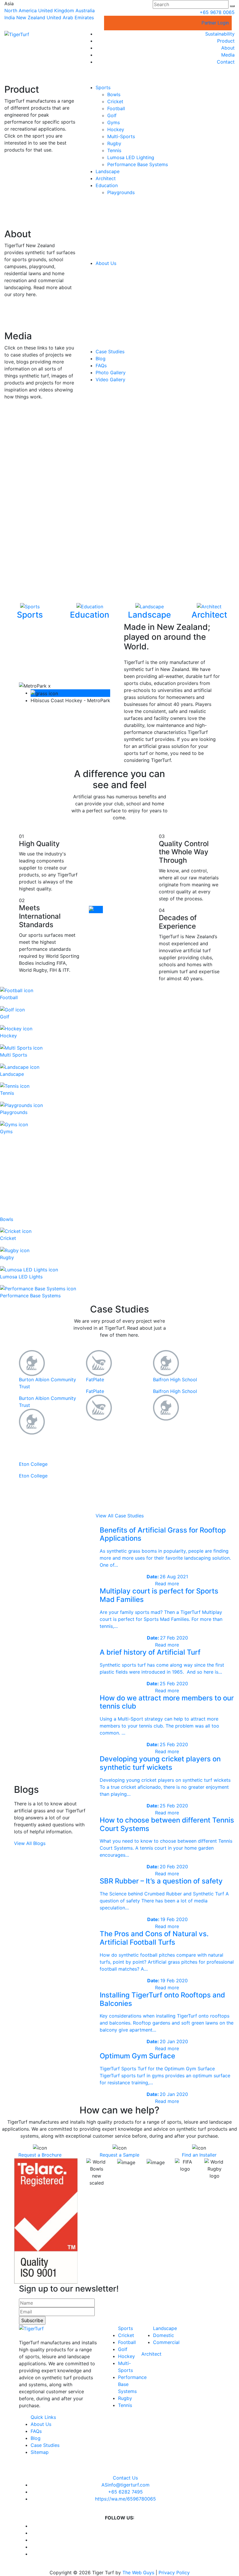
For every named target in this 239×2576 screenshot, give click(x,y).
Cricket (115, 101)
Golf (112, 115)
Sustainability (220, 34)
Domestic (164, 2335)
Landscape (108, 171)
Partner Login (215, 23)
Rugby (114, 143)
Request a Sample (119, 2155)
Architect (106, 178)
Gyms (114, 122)
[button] (232, 6)
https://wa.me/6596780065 (125, 2499)
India (10, 17)
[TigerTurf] (17, 34)
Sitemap (40, 2452)
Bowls (114, 94)
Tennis (114, 150)
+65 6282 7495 (125, 2492)
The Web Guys (138, 2573)
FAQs (101, 366)
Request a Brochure (40, 2155)
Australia (85, 10)
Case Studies (110, 352)
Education (107, 185)
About (228, 48)
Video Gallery (110, 379)
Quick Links (43, 2417)
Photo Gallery (111, 372)
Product (226, 41)
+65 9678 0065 (217, 12)
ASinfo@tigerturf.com (125, 2485)
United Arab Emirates (70, 17)
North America (21, 10)
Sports (103, 87)
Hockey (116, 129)
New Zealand (31, 17)
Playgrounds (121, 192)
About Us (106, 263)
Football (116, 108)
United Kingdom (56, 10)
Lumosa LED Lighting (131, 157)
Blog (101, 359)
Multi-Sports (121, 136)
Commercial (166, 2342)
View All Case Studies (120, 1516)
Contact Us (125, 2478)
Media (228, 55)
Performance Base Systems (138, 164)
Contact (226, 62)
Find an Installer (199, 2155)
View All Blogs (30, 1843)
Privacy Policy (174, 2573)
